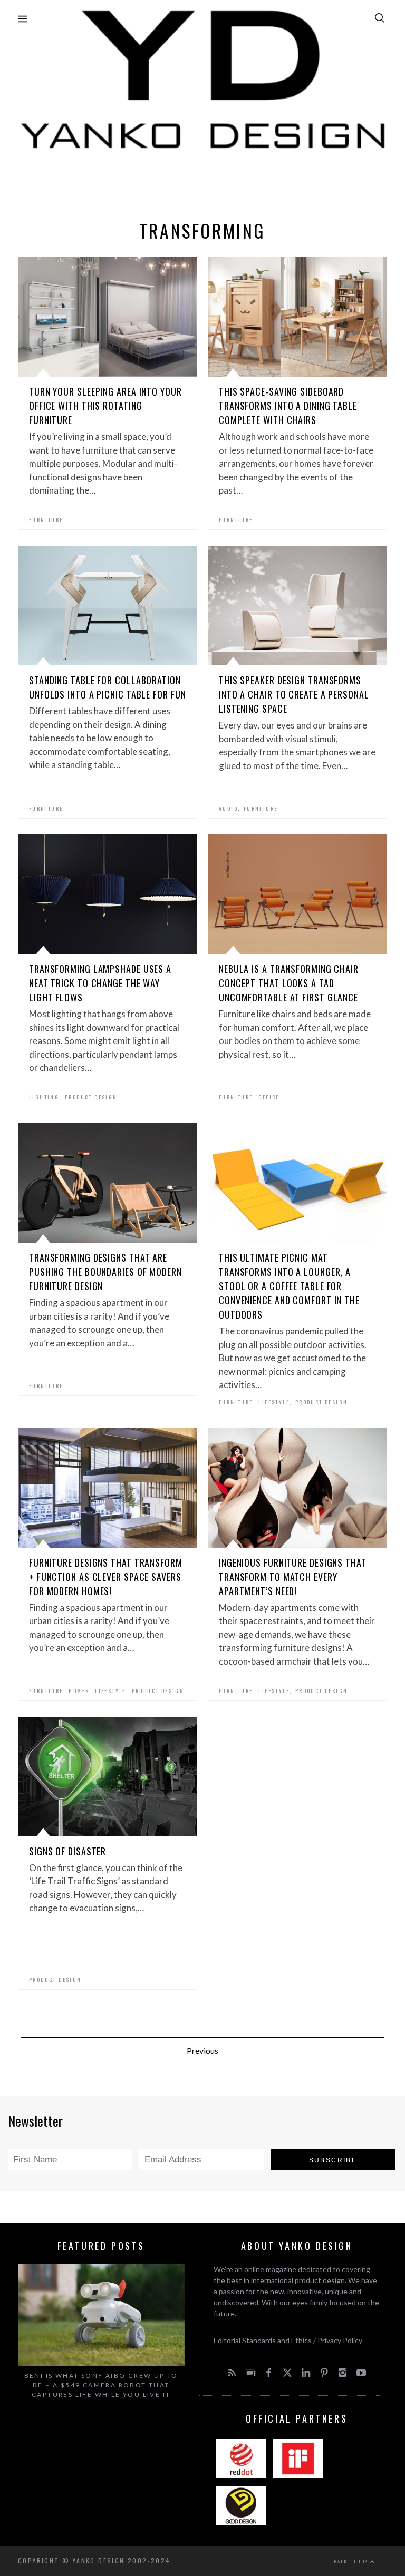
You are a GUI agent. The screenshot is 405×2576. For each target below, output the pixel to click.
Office (269, 1097)
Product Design (91, 1097)
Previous (202, 2051)
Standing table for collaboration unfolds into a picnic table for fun (108, 687)
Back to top (352, 2561)
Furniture (46, 520)
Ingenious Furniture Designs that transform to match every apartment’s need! (293, 1577)
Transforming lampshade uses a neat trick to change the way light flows (100, 983)
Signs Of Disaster (67, 1851)
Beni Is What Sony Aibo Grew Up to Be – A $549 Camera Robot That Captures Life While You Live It (101, 2385)
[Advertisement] (202, 182)
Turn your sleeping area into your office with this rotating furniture (105, 406)
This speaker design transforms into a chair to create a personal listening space (294, 694)
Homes (79, 1691)
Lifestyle (274, 1402)
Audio (228, 808)
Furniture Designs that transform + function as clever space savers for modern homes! (106, 1577)
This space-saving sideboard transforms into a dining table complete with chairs (288, 406)
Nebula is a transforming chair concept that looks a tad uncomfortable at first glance (289, 983)
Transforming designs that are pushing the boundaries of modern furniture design (105, 1272)
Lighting (44, 1097)
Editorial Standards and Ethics (263, 2340)
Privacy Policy (340, 2340)
